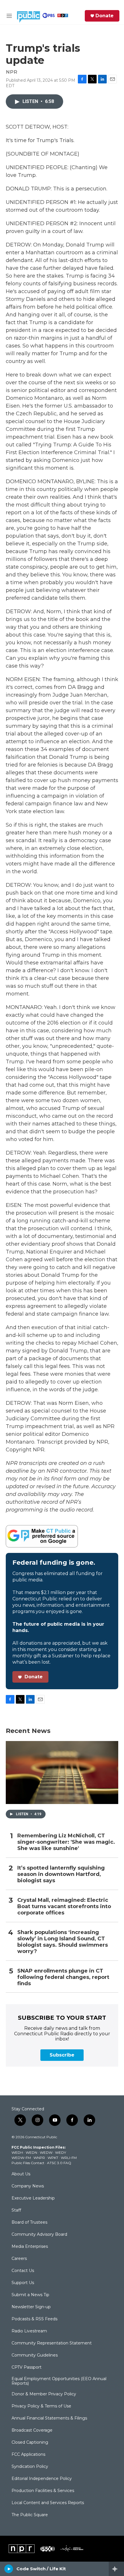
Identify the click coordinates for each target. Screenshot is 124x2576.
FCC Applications (28, 2455)
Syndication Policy (30, 2467)
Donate (105, 16)
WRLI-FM (69, 2158)
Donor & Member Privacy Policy (44, 2394)
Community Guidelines (35, 2355)
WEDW (46, 2152)
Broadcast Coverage (32, 2430)
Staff (16, 2210)
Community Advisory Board (39, 2235)
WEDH (17, 2152)
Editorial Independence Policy (42, 2479)
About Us (21, 2174)
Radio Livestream (29, 2331)
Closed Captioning (30, 2443)
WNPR (39, 2158)
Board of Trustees (29, 2223)
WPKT (53, 2158)
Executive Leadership (33, 2198)
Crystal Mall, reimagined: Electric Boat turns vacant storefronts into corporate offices (64, 1907)
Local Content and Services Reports (48, 2503)
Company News (28, 2186)
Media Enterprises (30, 2247)
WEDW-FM (21, 2158)
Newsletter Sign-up (31, 2307)
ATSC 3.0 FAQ (59, 2163)
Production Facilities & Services (43, 2491)
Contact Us (23, 2271)
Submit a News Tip (30, 2295)
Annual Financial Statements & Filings (49, 2418)
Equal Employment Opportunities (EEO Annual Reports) (59, 2381)
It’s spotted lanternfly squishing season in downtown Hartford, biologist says (61, 1874)
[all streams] (116, 2569)
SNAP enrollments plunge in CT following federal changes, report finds (63, 1977)
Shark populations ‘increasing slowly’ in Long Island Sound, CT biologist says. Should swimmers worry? (63, 1942)
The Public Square (30, 2515)
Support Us (23, 2283)
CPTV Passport (27, 2367)
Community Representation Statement (52, 2343)
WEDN (31, 2152)
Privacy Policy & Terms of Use (41, 2406)
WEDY (61, 2152)
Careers (19, 2259)
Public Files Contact (28, 2163)
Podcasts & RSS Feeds (34, 2319)
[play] (9, 2569)
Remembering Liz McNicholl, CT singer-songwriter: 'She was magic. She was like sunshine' (66, 1842)
